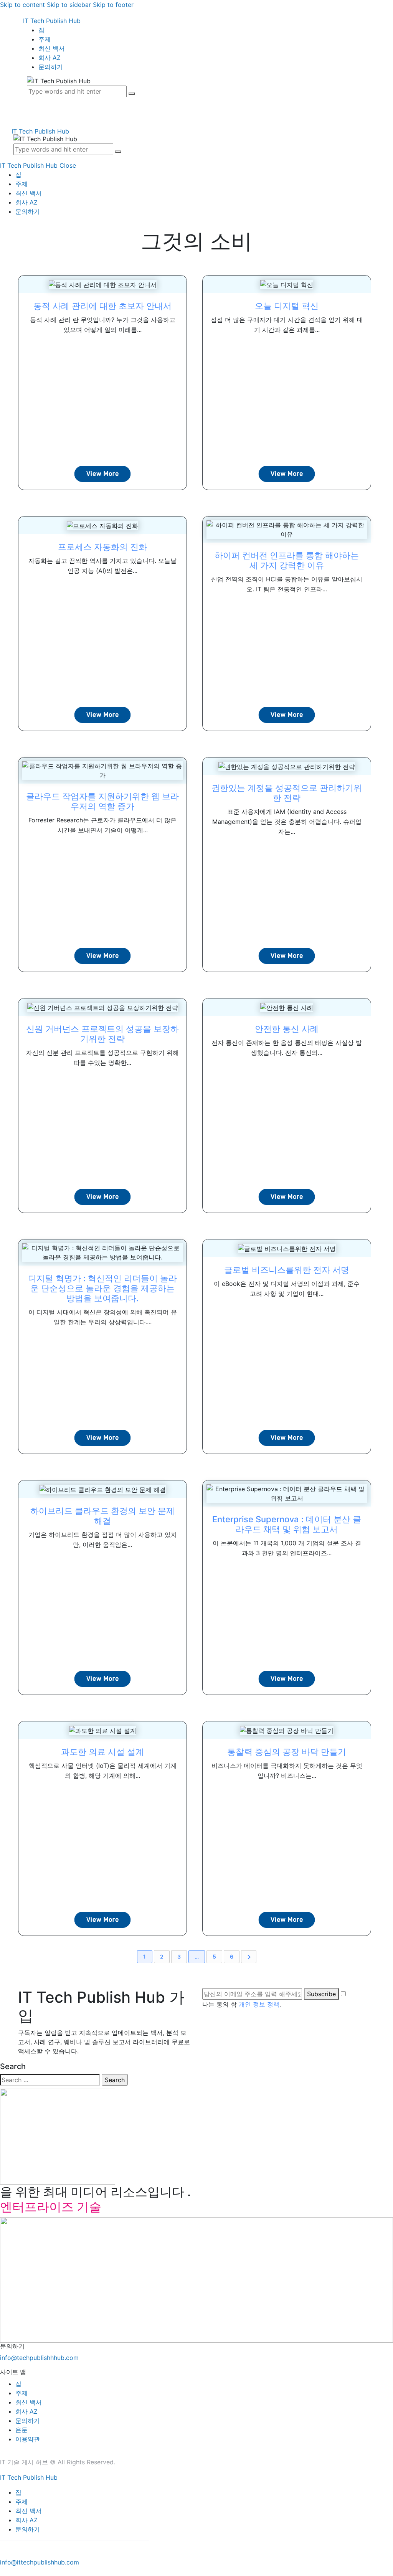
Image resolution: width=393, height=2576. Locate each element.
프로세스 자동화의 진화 (102, 547)
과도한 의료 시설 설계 (102, 1752)
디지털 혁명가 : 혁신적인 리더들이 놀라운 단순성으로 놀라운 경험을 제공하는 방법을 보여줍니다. (102, 1288)
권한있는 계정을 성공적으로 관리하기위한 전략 (287, 793)
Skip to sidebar (69, 5)
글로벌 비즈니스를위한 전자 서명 (287, 1270)
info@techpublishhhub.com (39, 2358)
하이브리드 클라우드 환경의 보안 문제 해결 (102, 1516)
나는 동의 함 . (242, 2004)
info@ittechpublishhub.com (40, 2562)
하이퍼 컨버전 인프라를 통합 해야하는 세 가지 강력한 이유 (287, 560)
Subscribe (321, 1994)
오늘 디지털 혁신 (287, 306)
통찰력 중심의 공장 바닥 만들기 (287, 1752)
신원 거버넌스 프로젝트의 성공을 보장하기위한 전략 (102, 1034)
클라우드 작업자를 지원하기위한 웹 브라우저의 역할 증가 (102, 801)
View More (103, 474)
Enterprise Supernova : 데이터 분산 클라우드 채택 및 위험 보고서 (287, 1524)
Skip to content (22, 5)
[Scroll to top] (4, 2571)
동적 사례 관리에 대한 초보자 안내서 (102, 306)
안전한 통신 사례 (287, 1029)
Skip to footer (113, 5)
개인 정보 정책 (259, 2004)
